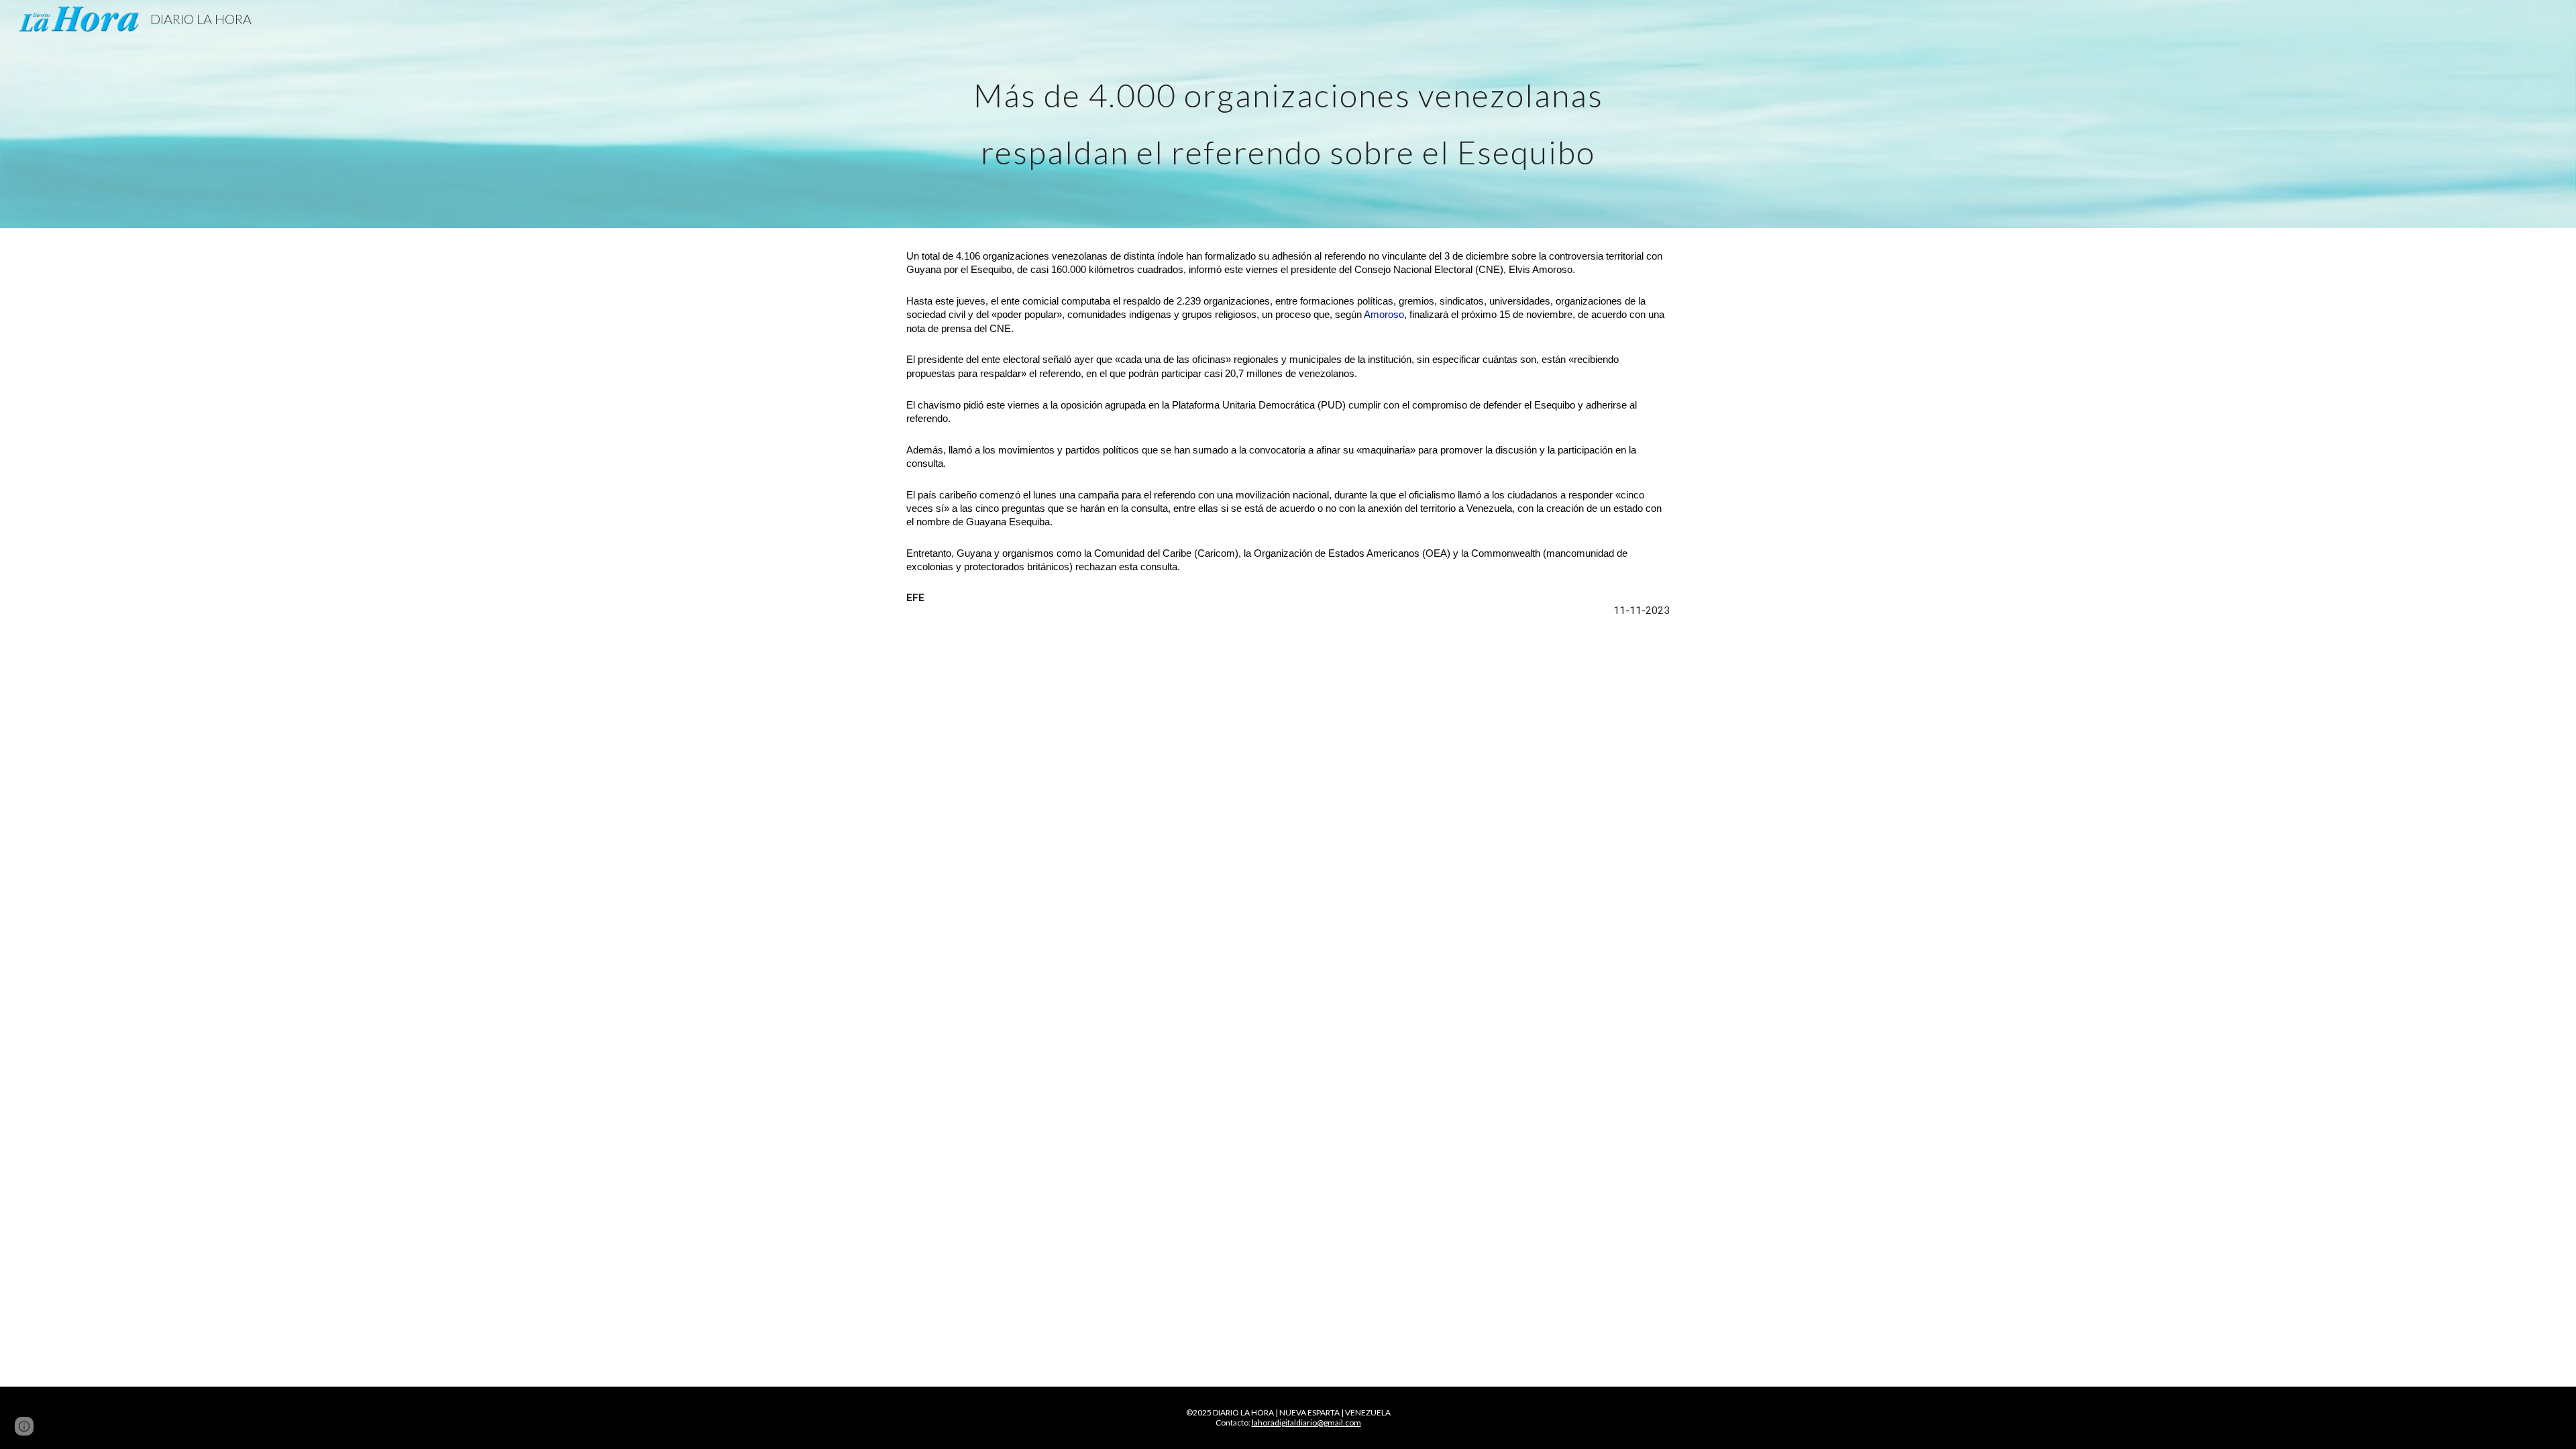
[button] (24, 1426)
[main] (1288, 114)
